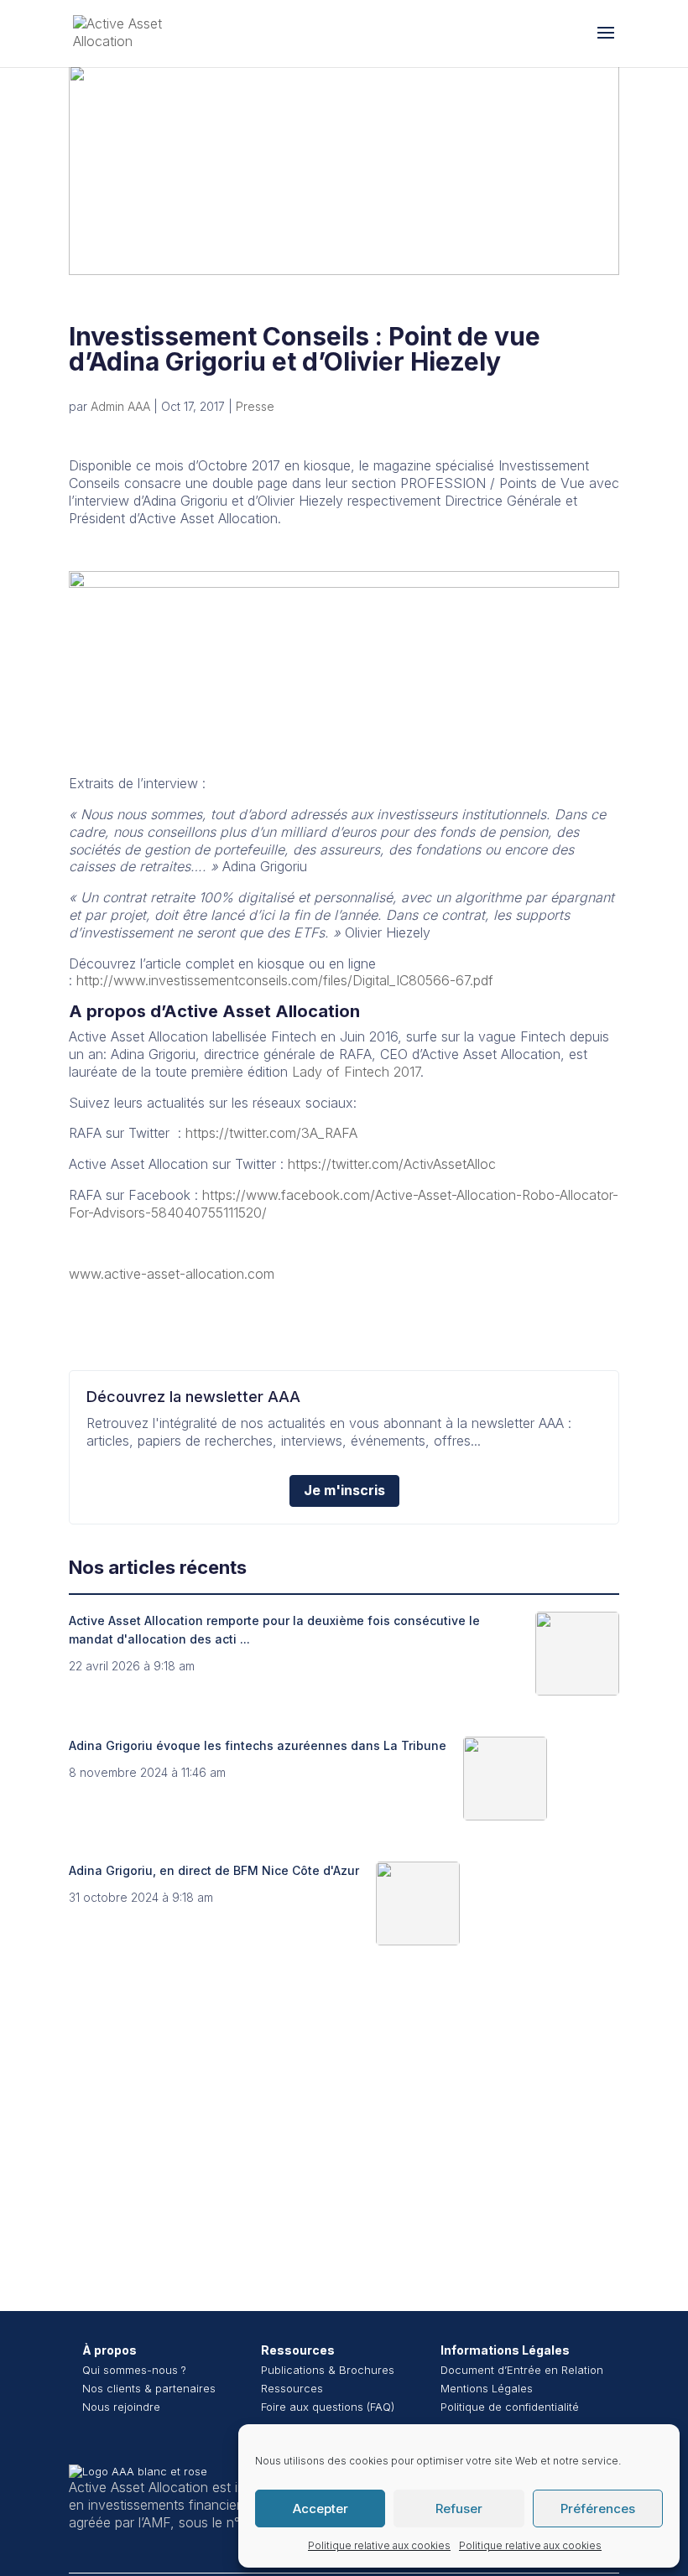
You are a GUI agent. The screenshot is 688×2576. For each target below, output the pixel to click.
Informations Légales (505, 2350)
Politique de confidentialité (510, 2407)
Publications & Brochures (328, 2370)
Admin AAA (120, 406)
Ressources (298, 2350)
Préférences (598, 2508)
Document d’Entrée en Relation (522, 2370)
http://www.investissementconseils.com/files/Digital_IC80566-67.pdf (285, 980)
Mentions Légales (487, 2388)
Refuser (459, 2508)
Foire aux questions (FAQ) (328, 2407)
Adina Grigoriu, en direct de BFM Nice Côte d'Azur (214, 1870)
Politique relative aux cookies (379, 2545)
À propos (109, 2350)
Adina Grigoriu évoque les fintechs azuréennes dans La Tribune (258, 1745)
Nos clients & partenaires (149, 2388)
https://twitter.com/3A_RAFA (271, 1133)
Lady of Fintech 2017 (356, 1072)
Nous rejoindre (121, 2407)
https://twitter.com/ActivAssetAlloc (392, 1164)
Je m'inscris (344, 1490)
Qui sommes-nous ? (134, 2370)
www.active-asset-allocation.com (172, 1274)
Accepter (321, 2508)
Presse (255, 406)
